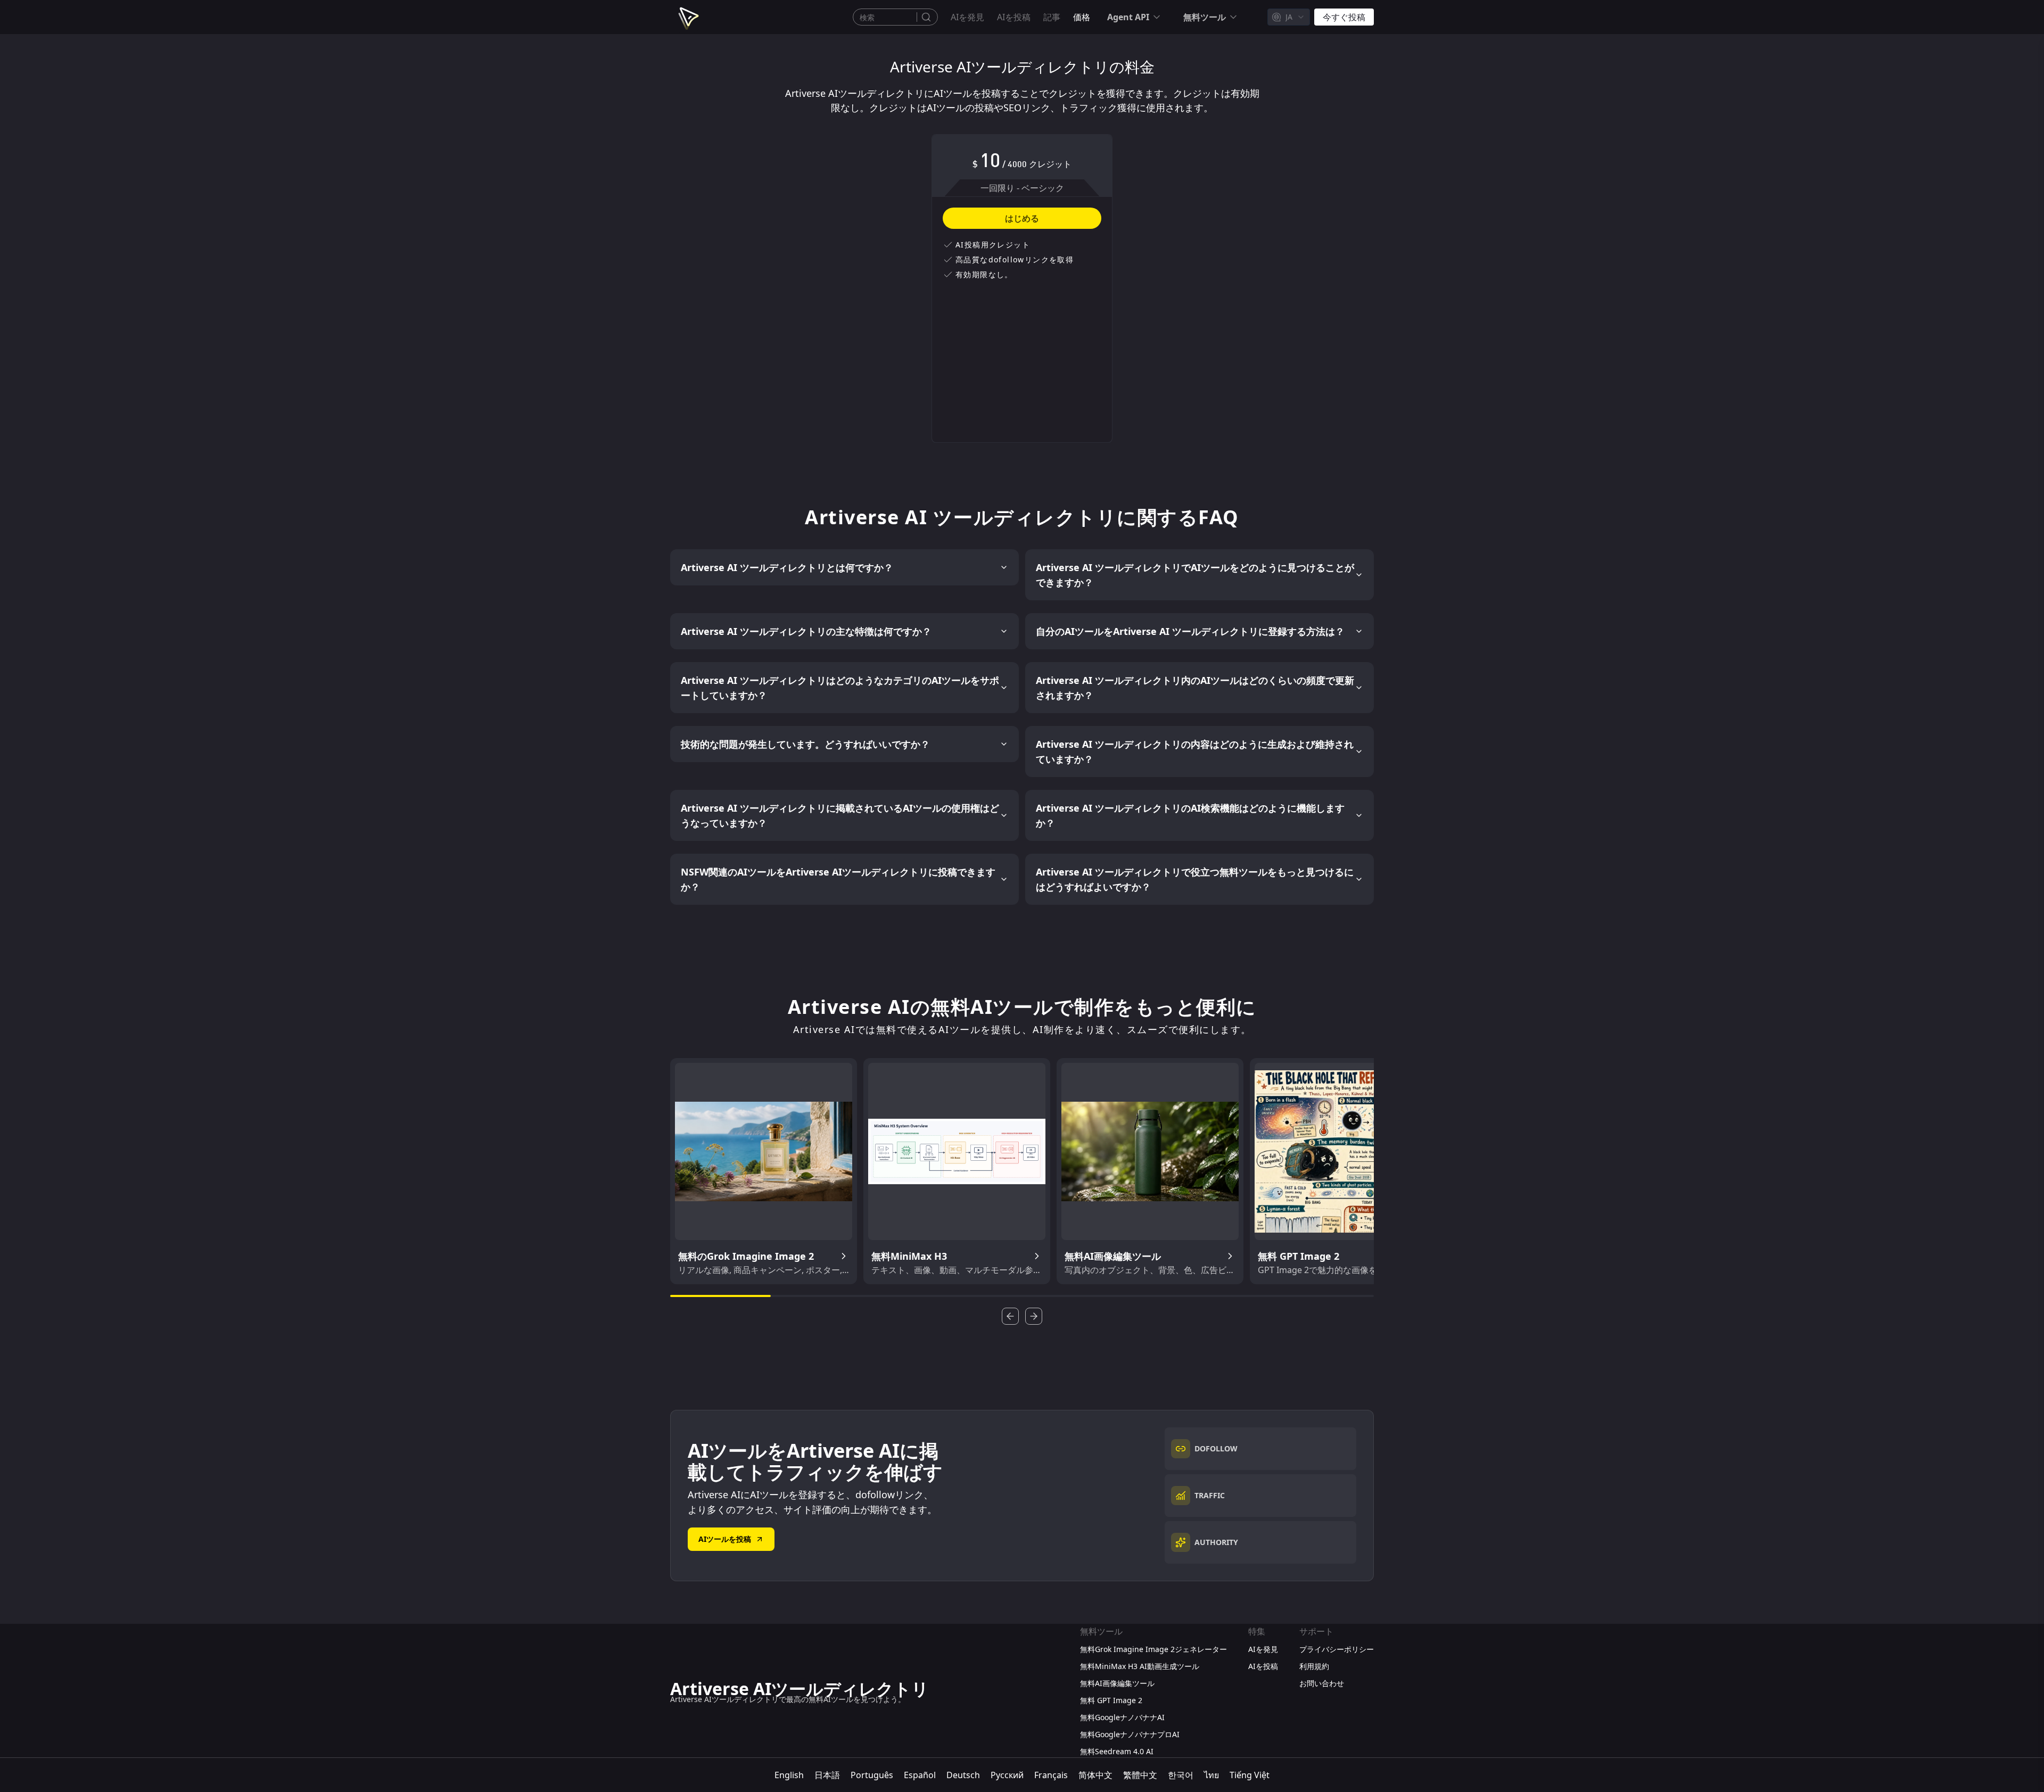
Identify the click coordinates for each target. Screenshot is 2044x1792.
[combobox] (1289, 17)
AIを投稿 (1014, 17)
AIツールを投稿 (725, 1539)
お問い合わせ (1322, 1683)
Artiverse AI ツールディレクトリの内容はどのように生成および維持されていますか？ (1195, 752)
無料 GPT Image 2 (1111, 1700)
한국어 (1181, 1775)
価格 (1082, 17)
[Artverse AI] (687, 17)
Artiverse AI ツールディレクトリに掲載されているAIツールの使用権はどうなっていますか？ (840, 815)
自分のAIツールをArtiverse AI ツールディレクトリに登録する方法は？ (1190, 631)
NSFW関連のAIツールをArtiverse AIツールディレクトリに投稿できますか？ (838, 879)
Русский (1007, 1775)
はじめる (1022, 218)
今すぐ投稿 (1344, 17)
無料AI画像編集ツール (1117, 1683)
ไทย (1211, 1775)
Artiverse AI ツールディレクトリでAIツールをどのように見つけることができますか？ (1195, 575)
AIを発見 (967, 17)
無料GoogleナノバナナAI (1122, 1717)
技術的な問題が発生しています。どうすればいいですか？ (805, 744)
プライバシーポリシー (1337, 1649)
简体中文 (1095, 1775)
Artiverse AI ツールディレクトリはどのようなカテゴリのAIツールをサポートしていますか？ (840, 688)
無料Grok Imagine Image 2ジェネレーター (1153, 1649)
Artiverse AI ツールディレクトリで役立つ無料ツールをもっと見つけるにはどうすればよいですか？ (1195, 879)
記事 (1052, 17)
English (789, 1775)
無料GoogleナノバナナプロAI (1130, 1734)
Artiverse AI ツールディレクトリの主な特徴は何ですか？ (806, 631)
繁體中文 (1140, 1775)
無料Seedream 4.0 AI (1117, 1751)
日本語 (827, 1775)
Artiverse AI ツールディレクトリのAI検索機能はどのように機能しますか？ (1190, 815)
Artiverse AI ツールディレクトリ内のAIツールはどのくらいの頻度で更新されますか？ (1195, 688)
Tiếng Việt (1250, 1775)
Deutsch (963, 1775)
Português (872, 1775)
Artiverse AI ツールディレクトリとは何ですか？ (787, 567)
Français (1051, 1775)
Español (920, 1775)
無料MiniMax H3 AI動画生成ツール (1140, 1666)
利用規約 (1314, 1666)
